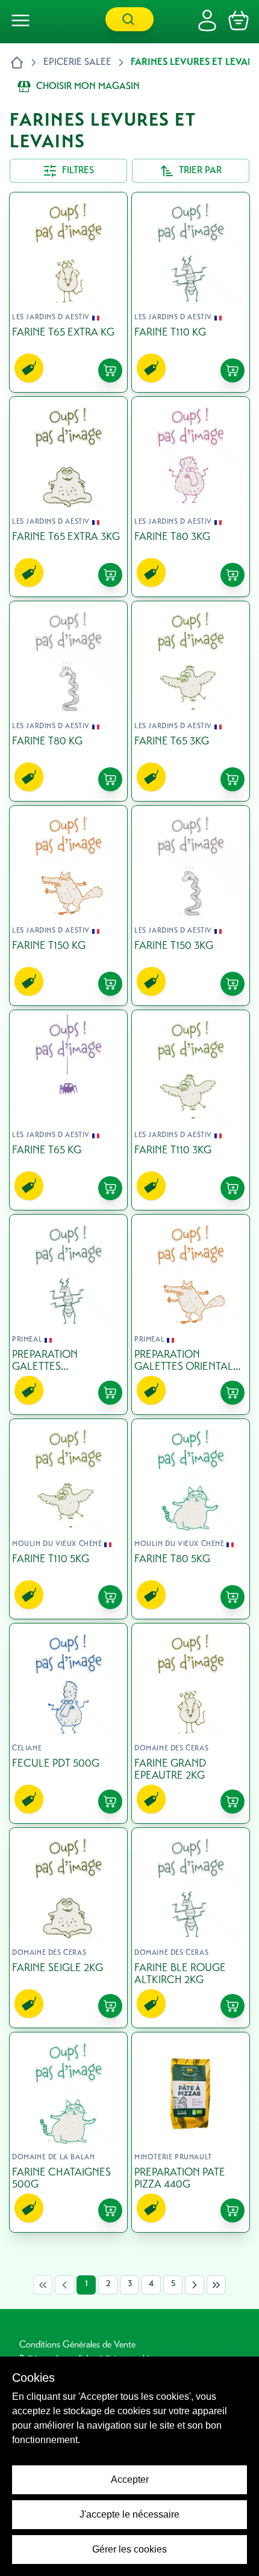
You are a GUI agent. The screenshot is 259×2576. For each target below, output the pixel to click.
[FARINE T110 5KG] (68, 1519)
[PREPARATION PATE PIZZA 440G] (191, 2132)
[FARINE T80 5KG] (191, 1519)
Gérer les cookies (129, 2549)
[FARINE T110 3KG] (191, 1110)
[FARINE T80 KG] (68, 701)
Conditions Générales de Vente (77, 2345)
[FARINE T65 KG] (68, 1110)
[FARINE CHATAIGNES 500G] (68, 2132)
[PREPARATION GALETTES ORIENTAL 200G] (191, 1314)
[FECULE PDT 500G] (68, 1723)
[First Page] (43, 2285)
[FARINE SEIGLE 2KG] (68, 1928)
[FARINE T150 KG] (68, 906)
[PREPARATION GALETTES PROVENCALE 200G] (68, 1314)
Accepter (130, 2479)
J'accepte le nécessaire (129, 2514)
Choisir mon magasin (88, 87)
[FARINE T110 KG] (191, 292)
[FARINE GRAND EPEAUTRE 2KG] (191, 1723)
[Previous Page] (64, 2285)
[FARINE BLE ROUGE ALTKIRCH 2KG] (191, 1928)
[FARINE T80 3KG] (191, 497)
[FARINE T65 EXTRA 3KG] (68, 497)
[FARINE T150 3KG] (191, 906)
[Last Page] (216, 2285)
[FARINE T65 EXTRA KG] (68, 292)
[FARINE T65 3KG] (191, 701)
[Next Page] (195, 2285)
